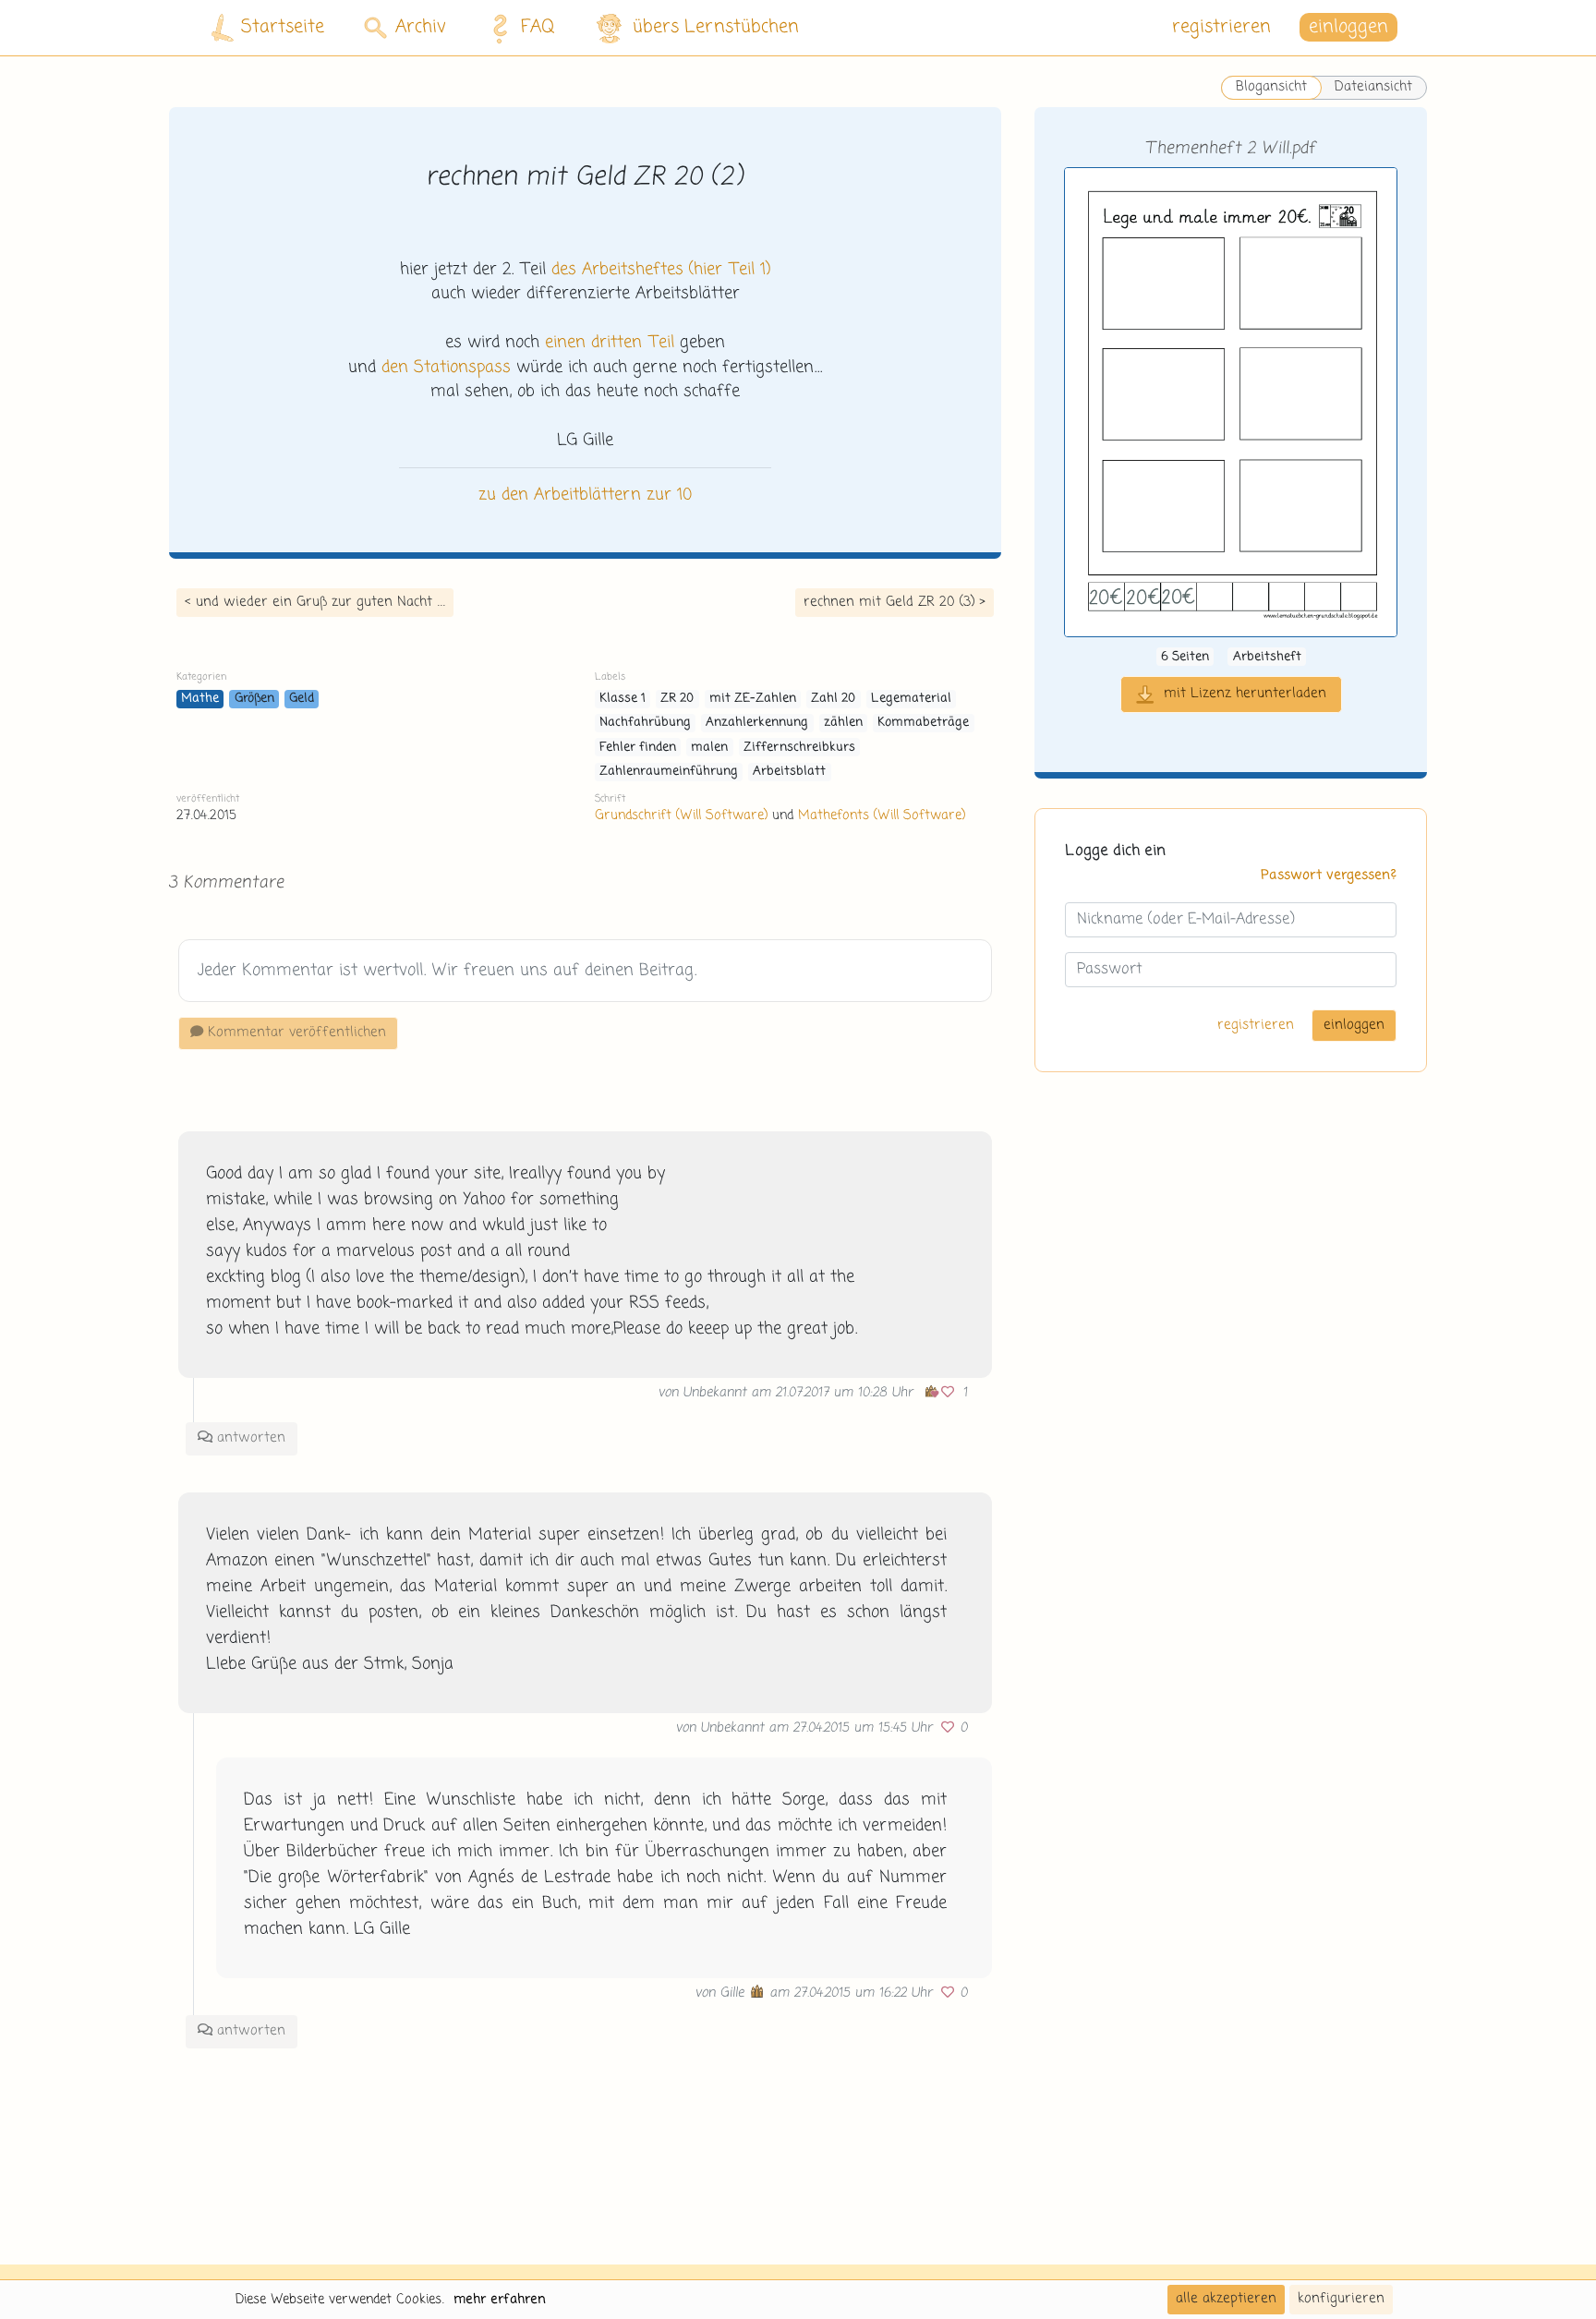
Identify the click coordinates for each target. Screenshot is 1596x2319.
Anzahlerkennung (757, 723)
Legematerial (911, 699)
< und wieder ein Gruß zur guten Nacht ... (315, 602)
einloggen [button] (1348, 27)
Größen (254, 699)
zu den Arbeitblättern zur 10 (585, 495)
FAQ (538, 27)
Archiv (421, 27)
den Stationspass (446, 368)
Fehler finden (638, 748)
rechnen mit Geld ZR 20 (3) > (895, 602)
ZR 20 (677, 699)
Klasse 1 (623, 699)
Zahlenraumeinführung (669, 772)
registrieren (1221, 27)
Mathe (200, 699)
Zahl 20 (833, 699)
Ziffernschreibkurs (799, 748)
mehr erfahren (500, 2300)
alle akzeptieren (1226, 2299)
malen (709, 748)
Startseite (283, 27)
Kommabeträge (923, 723)
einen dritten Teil (610, 343)
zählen (843, 723)
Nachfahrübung (645, 723)
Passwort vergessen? (1329, 876)
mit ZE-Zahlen (753, 699)
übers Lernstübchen (716, 27)
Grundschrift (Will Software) (681, 815)
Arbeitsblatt (789, 772)
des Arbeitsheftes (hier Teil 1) (661, 270)
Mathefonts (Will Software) (882, 815)
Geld (302, 699)
